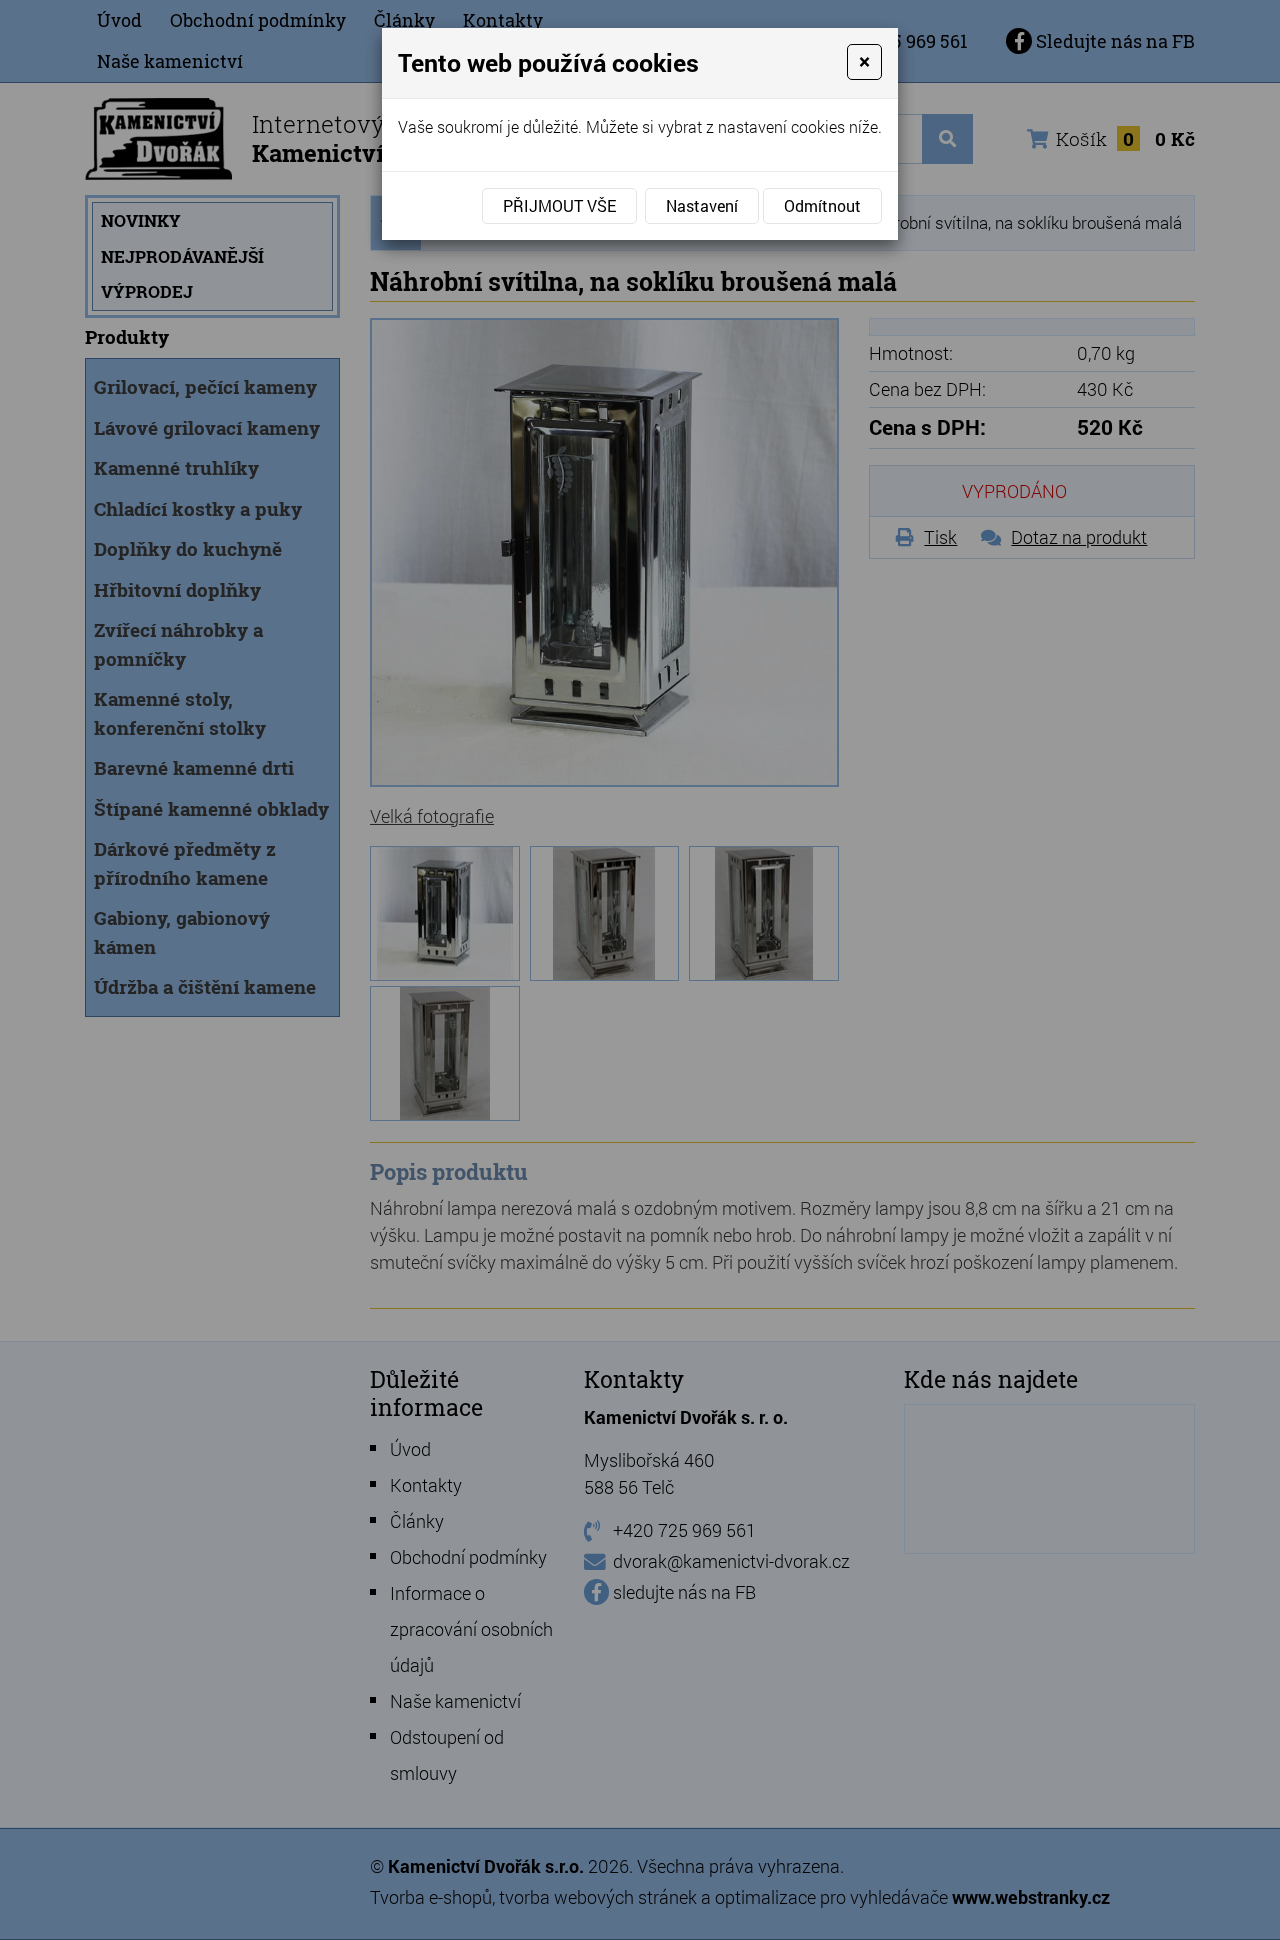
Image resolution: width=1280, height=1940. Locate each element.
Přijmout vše (559, 205)
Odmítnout (822, 205)
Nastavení (702, 205)
